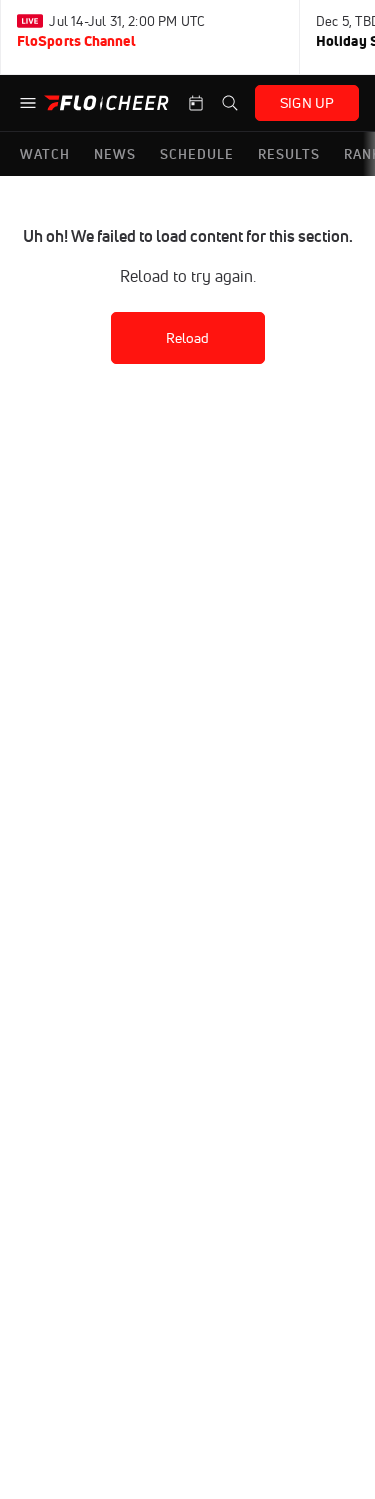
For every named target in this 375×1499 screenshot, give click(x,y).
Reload (188, 338)
